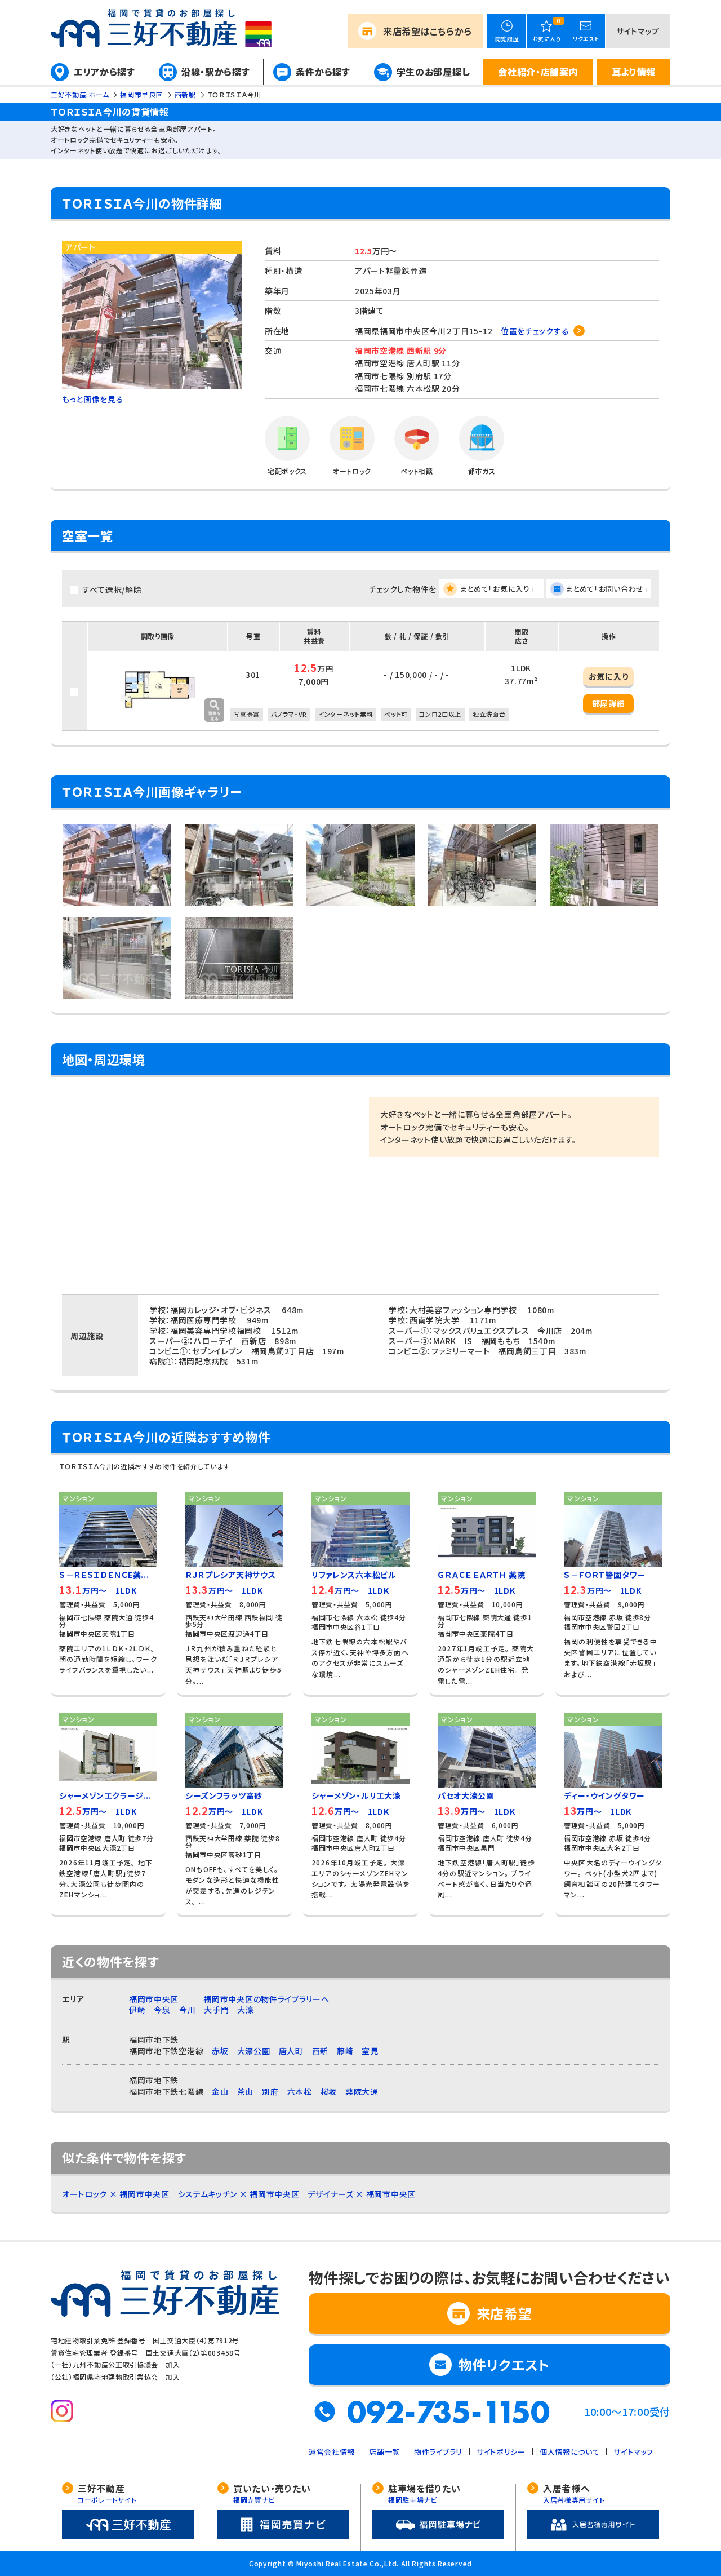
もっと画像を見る (93, 399)
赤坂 (220, 2051)
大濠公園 (254, 2051)
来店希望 (428, 31)
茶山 (245, 2091)
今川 (187, 2010)
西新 (320, 2051)
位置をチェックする (535, 331)
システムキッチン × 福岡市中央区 (239, 2194)
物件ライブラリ (438, 2452)
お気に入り (609, 676)
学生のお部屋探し (433, 72)
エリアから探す (104, 72)
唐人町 (291, 2051)
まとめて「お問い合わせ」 (607, 589)
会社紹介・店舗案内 (538, 72)
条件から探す (323, 72)
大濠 (245, 2010)
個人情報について (570, 2452)
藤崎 (345, 2051)
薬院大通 (362, 2091)
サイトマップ (638, 31)
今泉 (162, 2010)
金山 (220, 2091)
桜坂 (329, 2091)
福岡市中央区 (154, 1999)
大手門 (216, 2010)
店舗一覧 (384, 2452)
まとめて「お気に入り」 (497, 589)
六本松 (300, 2091)
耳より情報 (634, 72)
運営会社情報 (332, 2452)
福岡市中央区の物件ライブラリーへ (266, 1999)
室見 (370, 2051)
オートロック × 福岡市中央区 (116, 2194)
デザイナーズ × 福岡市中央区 (362, 2194)
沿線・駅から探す (216, 72)
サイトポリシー (501, 2452)
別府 (270, 2091)
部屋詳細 (609, 703)
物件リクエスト (504, 2364)
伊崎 (137, 2010)
